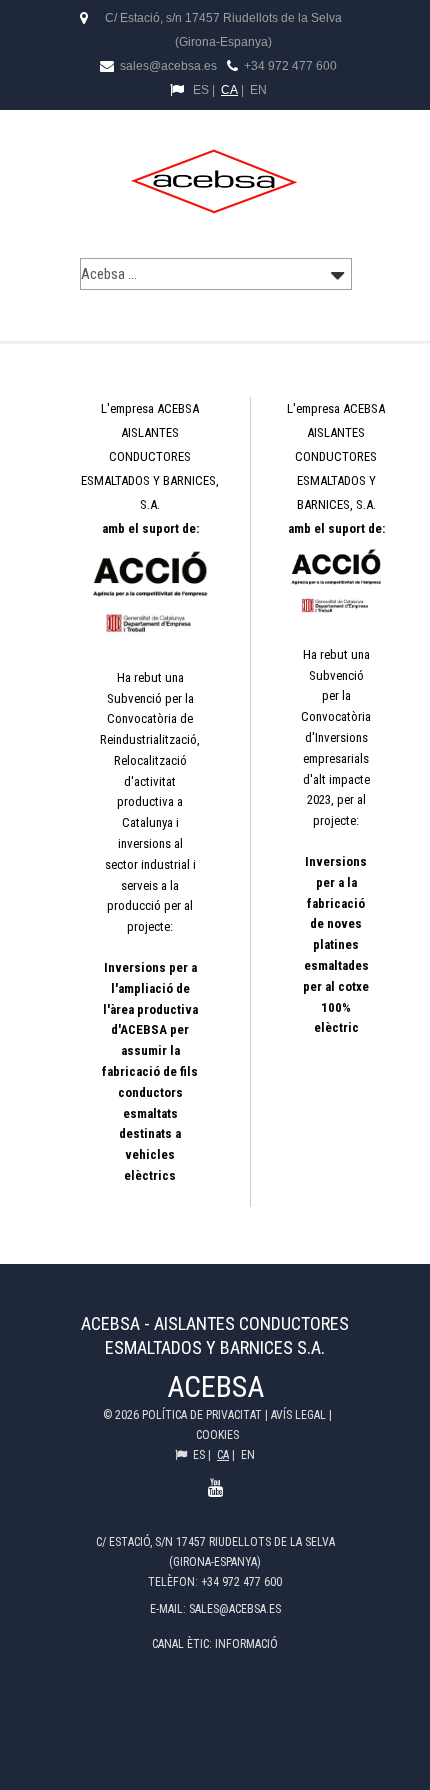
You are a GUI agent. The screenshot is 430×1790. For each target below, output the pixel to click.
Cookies (217, 1435)
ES (201, 90)
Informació (246, 1644)
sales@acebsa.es (167, 66)
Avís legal (300, 1415)
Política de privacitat (203, 1415)
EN (258, 90)
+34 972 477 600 (290, 66)
